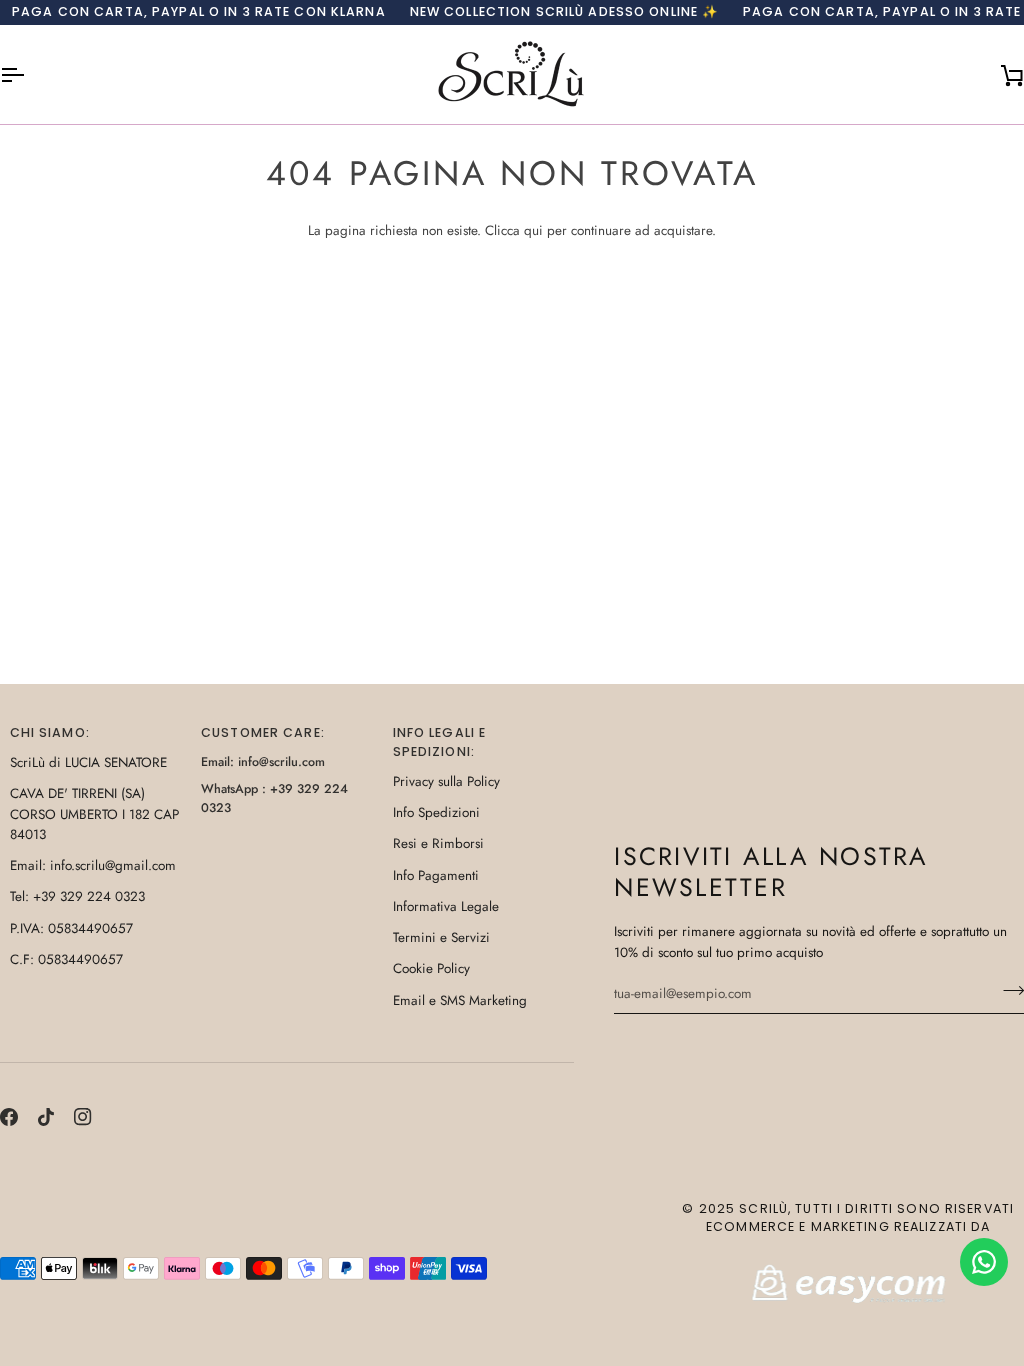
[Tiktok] (46, 1117)
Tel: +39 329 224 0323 (77, 896)
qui (533, 230)
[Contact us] (984, 1262)
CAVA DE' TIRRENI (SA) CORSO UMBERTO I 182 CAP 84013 (94, 814)
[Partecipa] (1007, 991)
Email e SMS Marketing (460, 1000)
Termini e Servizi (441, 937)
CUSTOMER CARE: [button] (263, 732)
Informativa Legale (446, 906)
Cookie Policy (431, 968)
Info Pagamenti (436, 875)
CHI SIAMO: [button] (50, 732)
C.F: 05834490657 (66, 959)
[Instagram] (83, 1117)
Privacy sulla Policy (446, 781)
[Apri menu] (30, 74)
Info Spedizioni (436, 812)
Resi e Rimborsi (438, 843)
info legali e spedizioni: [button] (440, 742)
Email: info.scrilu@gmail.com (93, 865)
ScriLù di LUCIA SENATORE (88, 762)
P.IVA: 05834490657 (71, 928)
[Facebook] (9, 1117)
